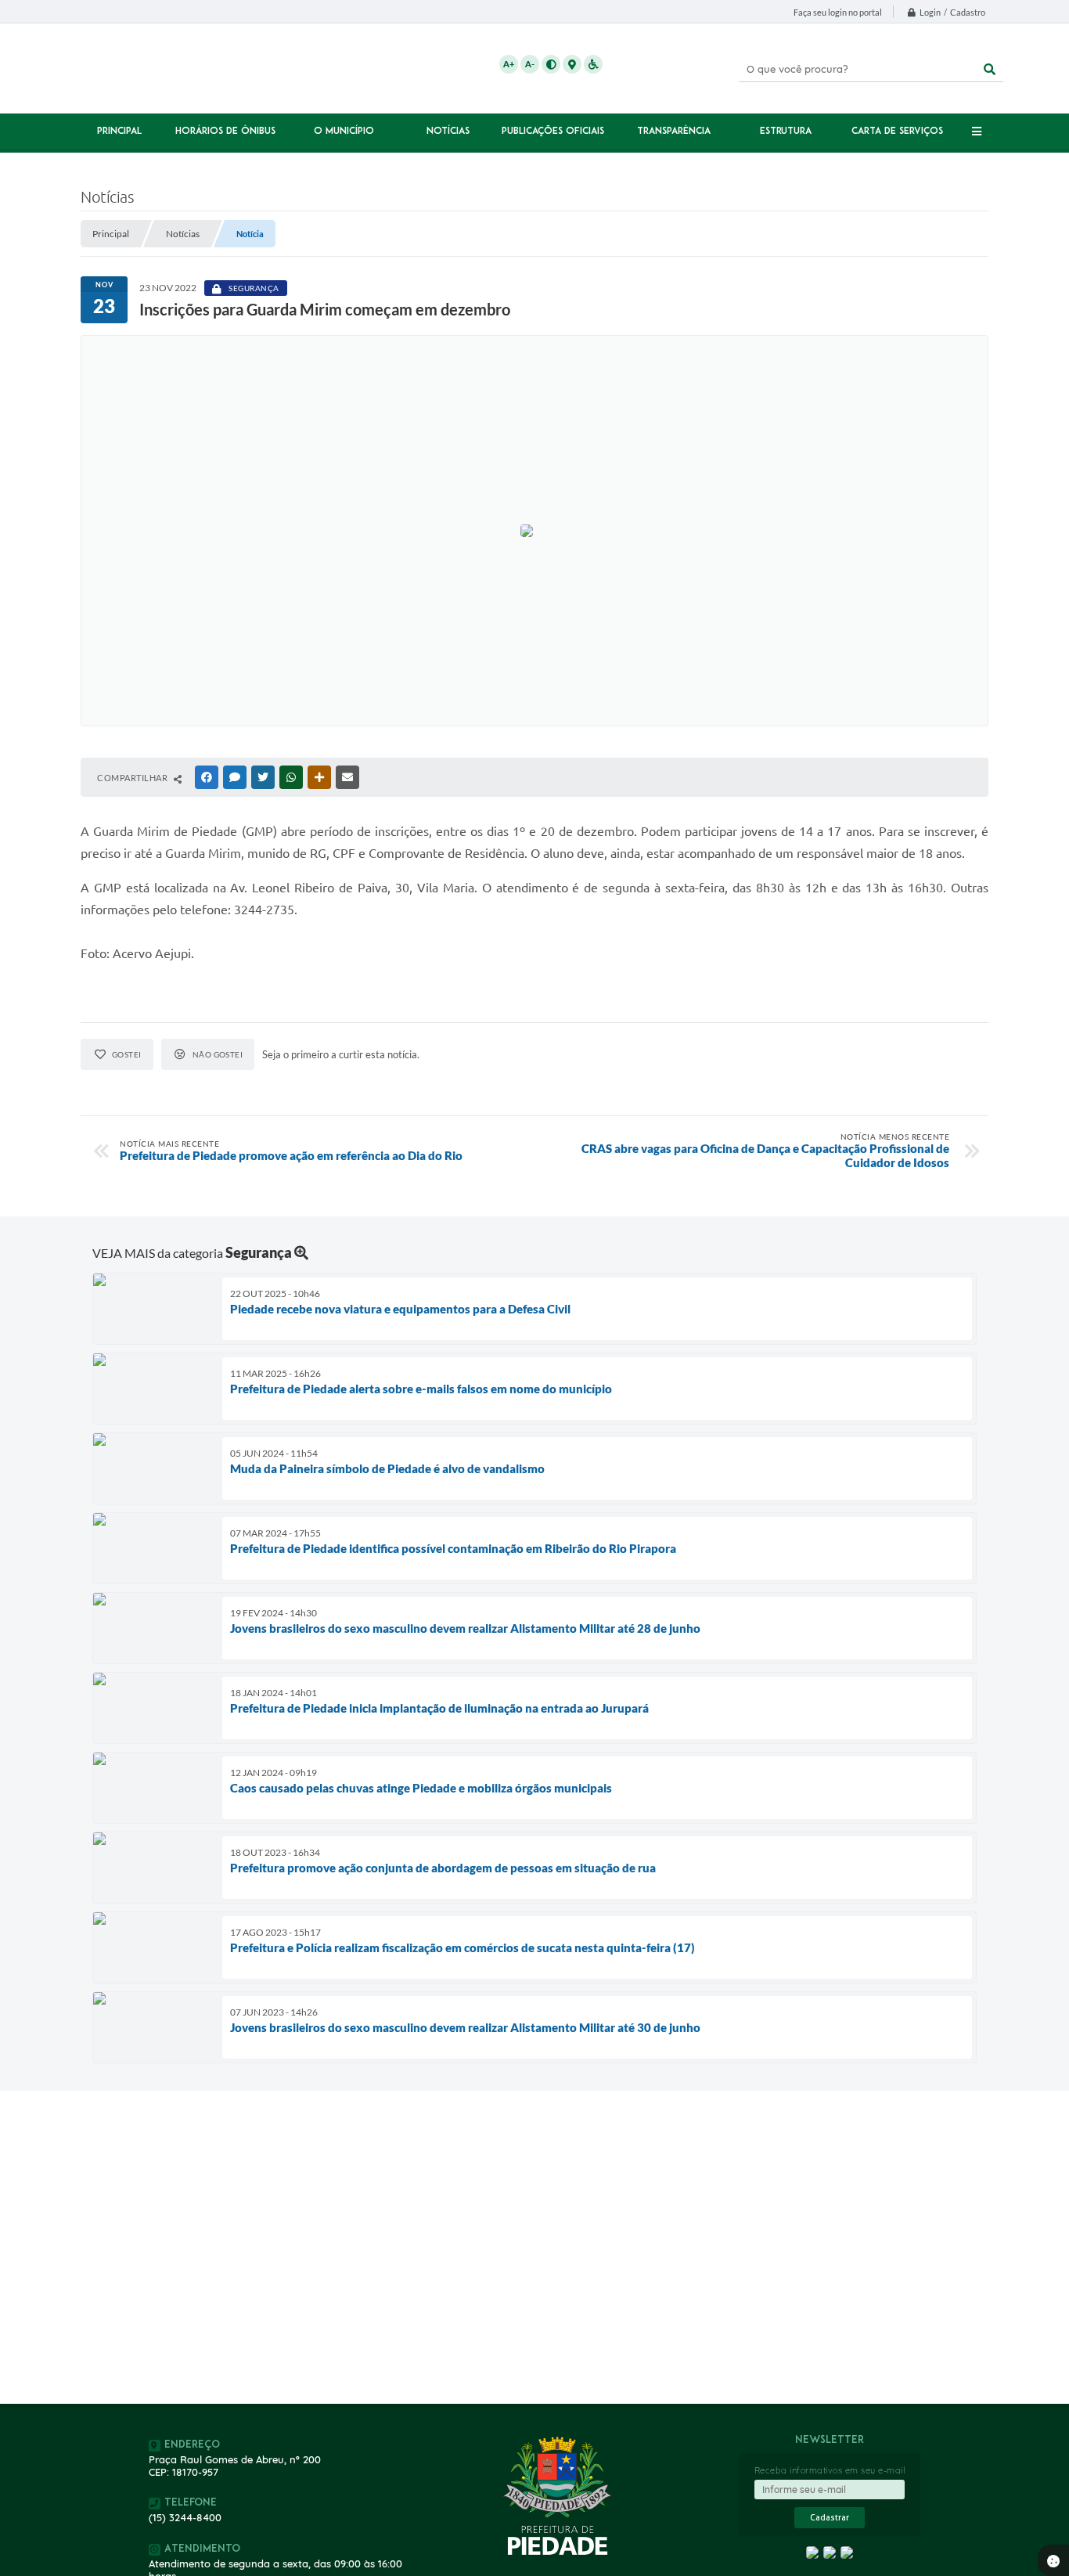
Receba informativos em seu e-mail (830, 2470)
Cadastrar (830, 2518)
